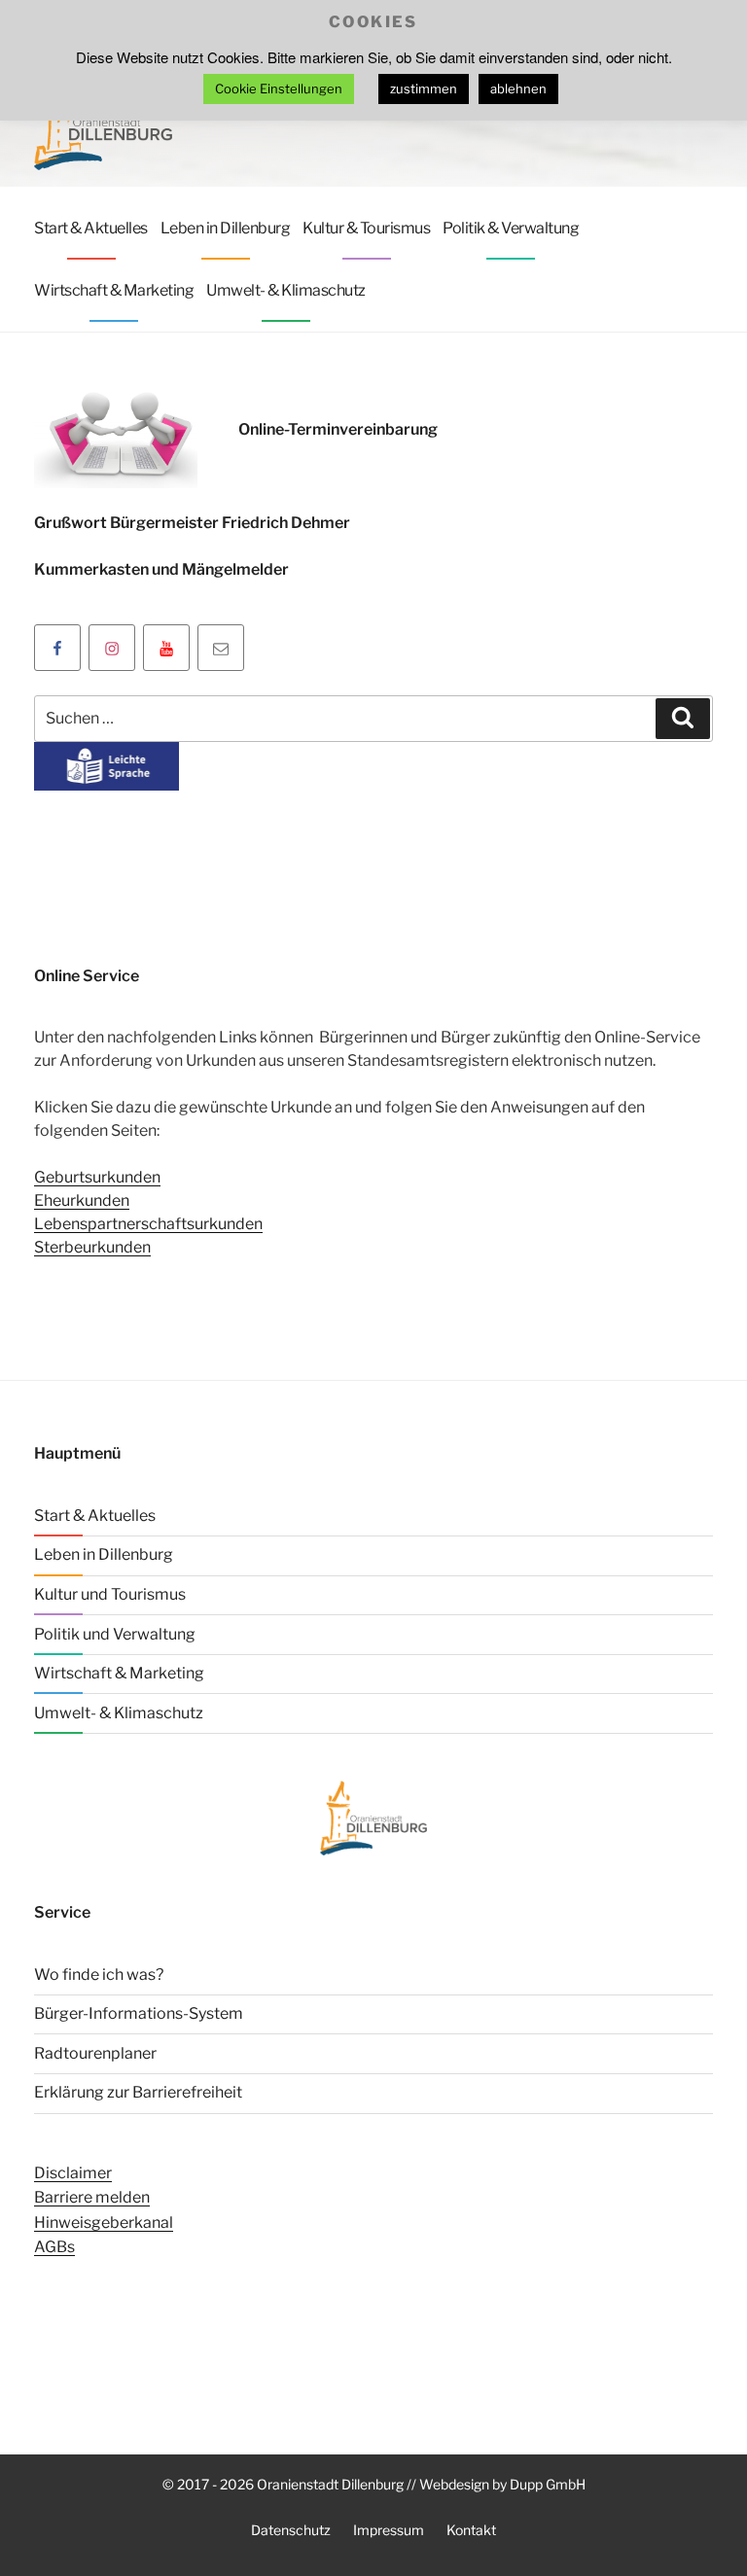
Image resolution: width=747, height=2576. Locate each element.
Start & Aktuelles (91, 228)
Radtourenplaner (95, 2053)
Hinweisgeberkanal (104, 2223)
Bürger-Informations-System (139, 2013)
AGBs (54, 2247)
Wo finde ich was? (99, 1975)
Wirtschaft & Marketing (114, 290)
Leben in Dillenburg (226, 228)
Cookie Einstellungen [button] (279, 88)
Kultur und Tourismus (110, 1594)
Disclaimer (73, 2173)
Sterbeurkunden (92, 1247)
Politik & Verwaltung (511, 228)
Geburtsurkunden (97, 1177)
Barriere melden (92, 2197)
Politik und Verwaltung (115, 1634)
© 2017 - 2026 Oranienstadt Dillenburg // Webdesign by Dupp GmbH (374, 2484)
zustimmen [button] (424, 88)
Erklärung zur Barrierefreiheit (138, 2092)
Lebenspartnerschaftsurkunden (148, 1224)
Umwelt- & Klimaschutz (286, 290)
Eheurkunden (82, 1200)
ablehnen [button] (518, 88)
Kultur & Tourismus (366, 228)
